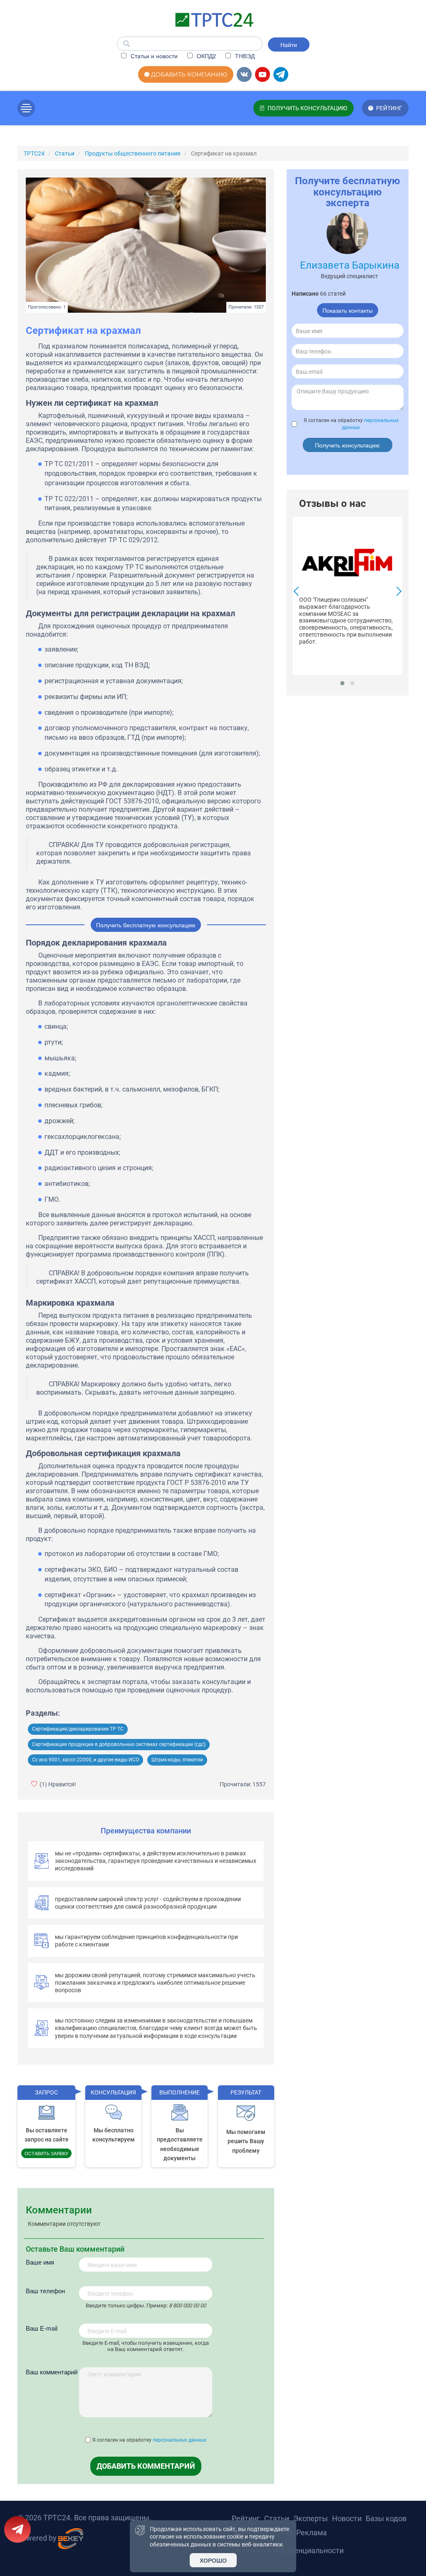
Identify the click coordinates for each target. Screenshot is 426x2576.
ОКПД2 (206, 56)
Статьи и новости (153, 56)
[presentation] (298, 592)
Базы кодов (386, 2518)
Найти (289, 44)
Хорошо (213, 2560)
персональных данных (180, 2440)
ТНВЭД (244, 56)
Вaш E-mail (42, 2328)
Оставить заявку (46, 2153)
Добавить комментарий (146, 2466)
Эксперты (311, 2518)
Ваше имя (40, 2262)
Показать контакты (348, 310)
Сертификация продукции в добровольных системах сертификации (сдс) (119, 1744)
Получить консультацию (347, 445)
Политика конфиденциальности (288, 2550)
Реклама (312, 2533)
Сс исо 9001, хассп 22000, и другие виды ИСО (85, 1760)
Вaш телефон (45, 2291)
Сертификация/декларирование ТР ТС (78, 1729)
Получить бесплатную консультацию (146, 925)
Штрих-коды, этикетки (177, 1760)
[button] (342, 683)
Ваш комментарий (52, 2372)
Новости (347, 2518)
